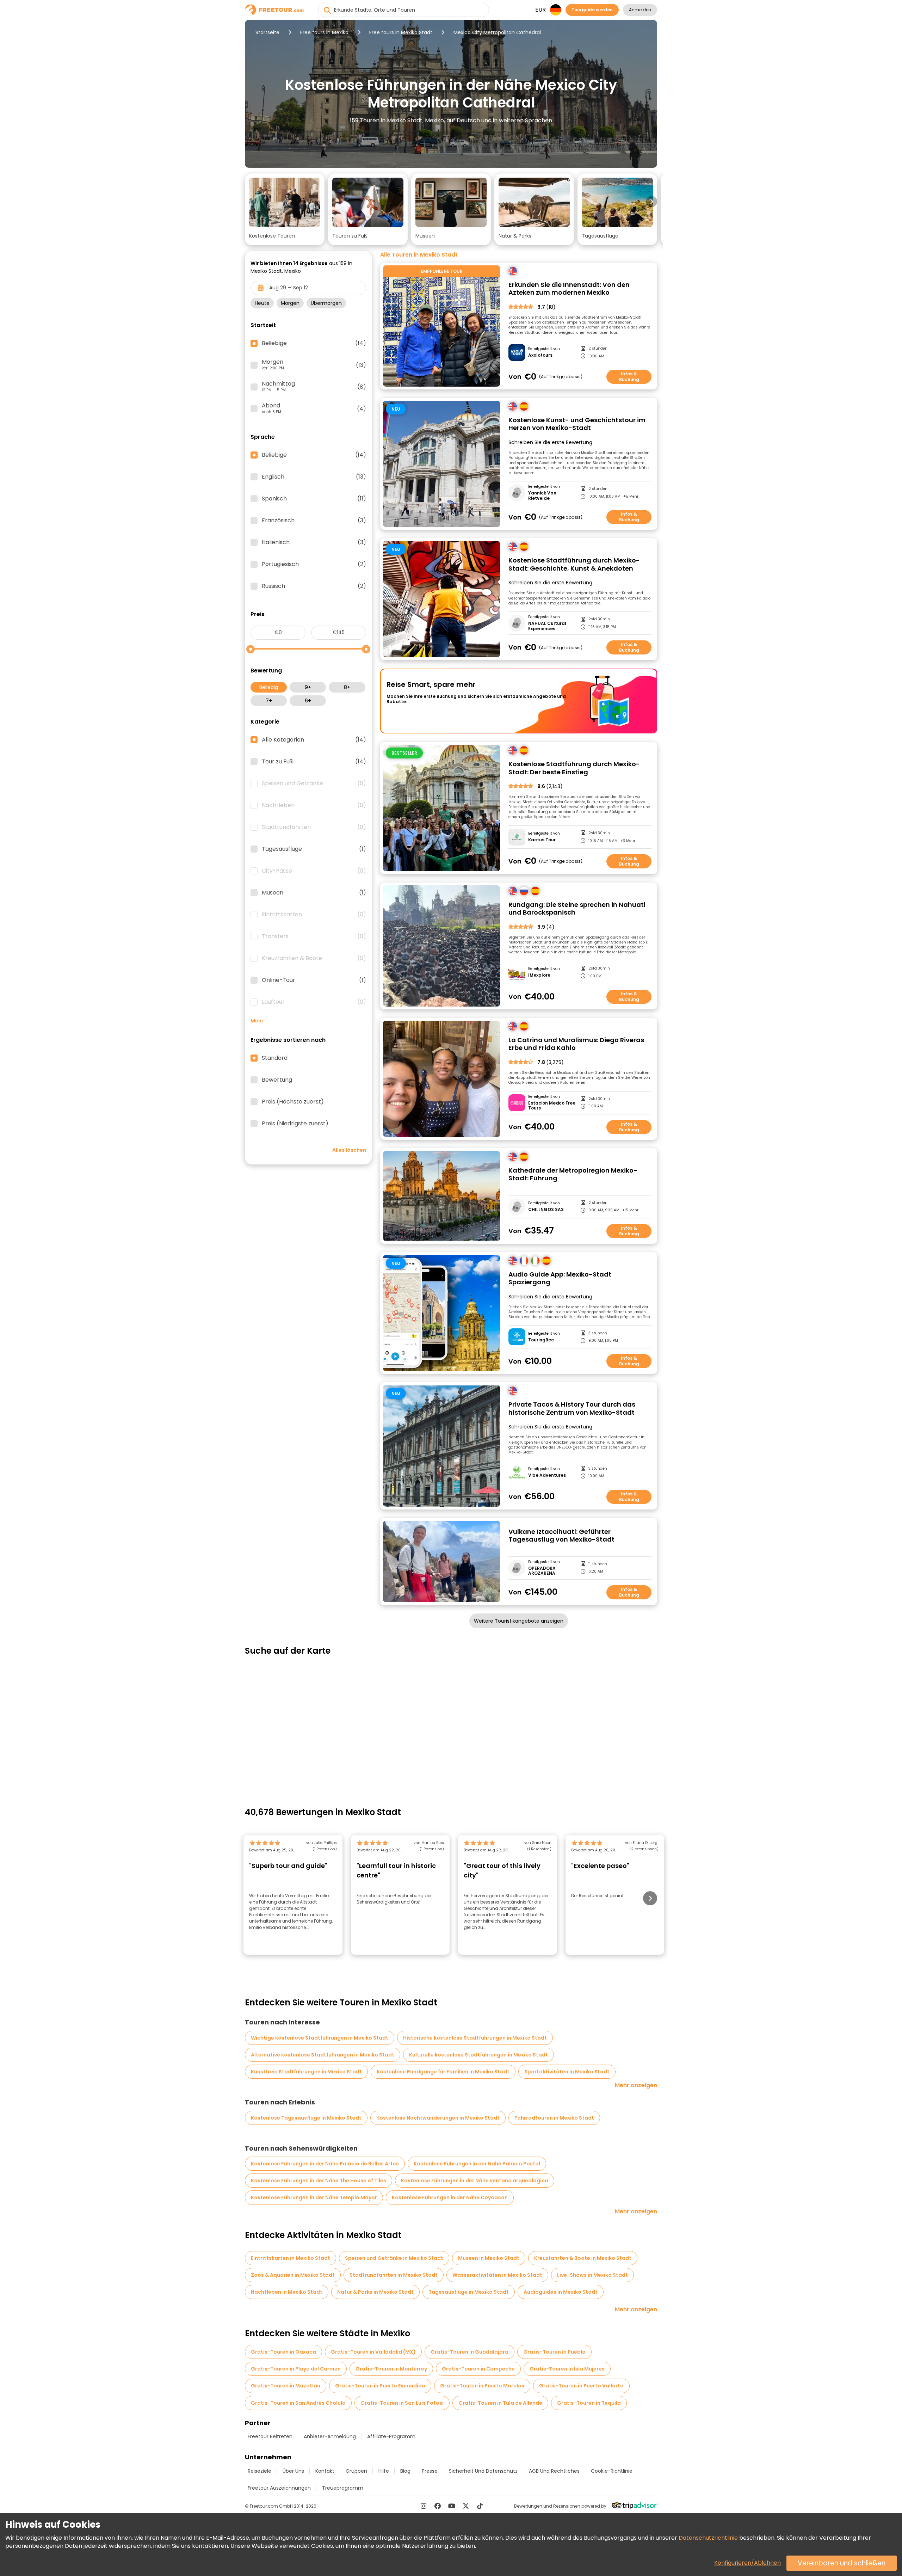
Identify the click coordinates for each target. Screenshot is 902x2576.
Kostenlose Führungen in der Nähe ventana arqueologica (475, 2181)
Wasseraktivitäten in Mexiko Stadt (497, 2275)
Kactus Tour (542, 840)
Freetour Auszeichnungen (279, 2488)
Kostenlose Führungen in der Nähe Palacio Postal (477, 2164)
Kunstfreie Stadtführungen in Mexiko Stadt (306, 2072)
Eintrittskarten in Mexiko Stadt (291, 2258)
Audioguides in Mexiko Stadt (561, 2292)
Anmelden (640, 10)
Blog (405, 2471)
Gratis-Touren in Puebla (554, 2352)
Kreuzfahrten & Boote (314, 958)
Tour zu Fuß (314, 762)
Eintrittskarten (314, 915)
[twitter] (466, 2506)
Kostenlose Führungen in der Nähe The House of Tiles (319, 2181)
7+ (269, 701)
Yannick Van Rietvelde (542, 496)
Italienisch (314, 542)
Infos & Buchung (629, 377)
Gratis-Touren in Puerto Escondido (380, 2386)
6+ (308, 701)
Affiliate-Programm (391, 2436)
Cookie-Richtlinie (612, 2471)
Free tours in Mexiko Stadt (401, 32)
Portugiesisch (314, 564)
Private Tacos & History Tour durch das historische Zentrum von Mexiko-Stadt (572, 1409)
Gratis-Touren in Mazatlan (286, 2386)
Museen (314, 893)
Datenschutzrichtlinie (708, 2538)
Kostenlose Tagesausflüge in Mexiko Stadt (306, 2118)
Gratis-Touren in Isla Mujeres (567, 2369)
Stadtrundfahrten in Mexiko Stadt (394, 2275)
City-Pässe (314, 871)
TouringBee (541, 1340)
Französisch (314, 521)
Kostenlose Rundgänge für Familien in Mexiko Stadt (443, 2072)
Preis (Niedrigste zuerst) (295, 1124)
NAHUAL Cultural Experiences (547, 626)
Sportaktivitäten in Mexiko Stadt (567, 2072)
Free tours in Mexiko (324, 32)
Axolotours (540, 355)
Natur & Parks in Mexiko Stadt (375, 2292)
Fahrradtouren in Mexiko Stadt (554, 2118)
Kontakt (325, 2471)
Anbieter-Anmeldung (330, 2436)
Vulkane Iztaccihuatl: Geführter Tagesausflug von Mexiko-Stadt (561, 1536)
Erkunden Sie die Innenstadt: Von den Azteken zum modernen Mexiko (569, 289)
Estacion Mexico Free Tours (552, 1106)
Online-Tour (314, 980)
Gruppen (356, 2471)
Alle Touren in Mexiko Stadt (419, 255)
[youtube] (452, 2506)
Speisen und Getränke (314, 783)
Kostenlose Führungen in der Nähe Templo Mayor (314, 2197)
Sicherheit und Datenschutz (483, 2471)
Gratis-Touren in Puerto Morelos (482, 2386)
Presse (430, 2471)
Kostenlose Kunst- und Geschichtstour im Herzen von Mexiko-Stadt (577, 424)
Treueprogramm (343, 2488)
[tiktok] (480, 2506)
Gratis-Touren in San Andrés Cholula (298, 2403)
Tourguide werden (592, 10)
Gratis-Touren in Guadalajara (469, 2352)
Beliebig (269, 687)
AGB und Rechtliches (554, 2471)
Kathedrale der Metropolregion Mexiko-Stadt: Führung (573, 1175)
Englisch (314, 477)
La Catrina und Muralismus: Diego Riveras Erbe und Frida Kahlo (576, 1044)
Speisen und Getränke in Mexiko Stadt (394, 2258)
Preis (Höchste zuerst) (293, 1102)
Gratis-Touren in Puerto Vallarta (581, 2386)
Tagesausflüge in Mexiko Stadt (469, 2292)
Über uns (293, 2471)
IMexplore (539, 975)
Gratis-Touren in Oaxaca (283, 2352)
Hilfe (384, 2471)
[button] (285, 209)
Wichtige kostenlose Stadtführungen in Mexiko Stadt (320, 2038)
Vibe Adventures (547, 1475)
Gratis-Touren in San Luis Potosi (402, 2403)
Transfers (314, 936)
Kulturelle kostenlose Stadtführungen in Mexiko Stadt (478, 2055)
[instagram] (424, 2506)
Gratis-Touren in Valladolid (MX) (373, 2352)
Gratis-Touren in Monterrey (391, 2369)
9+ (308, 687)
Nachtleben (314, 805)
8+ (347, 687)
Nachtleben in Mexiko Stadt (287, 2292)
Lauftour (314, 1002)
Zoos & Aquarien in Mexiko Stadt (293, 2275)
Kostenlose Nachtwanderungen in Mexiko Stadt (438, 2118)
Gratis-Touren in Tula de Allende (500, 2403)
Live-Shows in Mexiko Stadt (592, 2275)
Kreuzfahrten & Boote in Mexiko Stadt (583, 2258)
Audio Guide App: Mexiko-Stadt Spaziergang (560, 1278)
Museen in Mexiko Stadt (489, 2258)
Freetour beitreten (270, 2436)
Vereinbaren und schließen (842, 2563)
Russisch (314, 586)
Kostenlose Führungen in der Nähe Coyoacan (450, 2197)
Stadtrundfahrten (314, 827)
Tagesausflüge (314, 849)
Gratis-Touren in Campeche (478, 2369)
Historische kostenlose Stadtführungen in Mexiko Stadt (475, 2038)
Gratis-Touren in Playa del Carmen (296, 2369)
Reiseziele (260, 2471)
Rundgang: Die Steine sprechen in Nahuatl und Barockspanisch (577, 909)
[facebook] (438, 2506)
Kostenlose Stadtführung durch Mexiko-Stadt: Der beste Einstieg (574, 768)
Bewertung (277, 1080)
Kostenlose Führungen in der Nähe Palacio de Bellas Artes (325, 2164)
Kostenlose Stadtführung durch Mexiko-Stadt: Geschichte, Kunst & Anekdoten (574, 564)
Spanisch (314, 499)
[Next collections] (651, 202)
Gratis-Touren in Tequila (589, 2403)
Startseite (267, 32)
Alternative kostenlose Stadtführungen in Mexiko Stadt (323, 2055)
